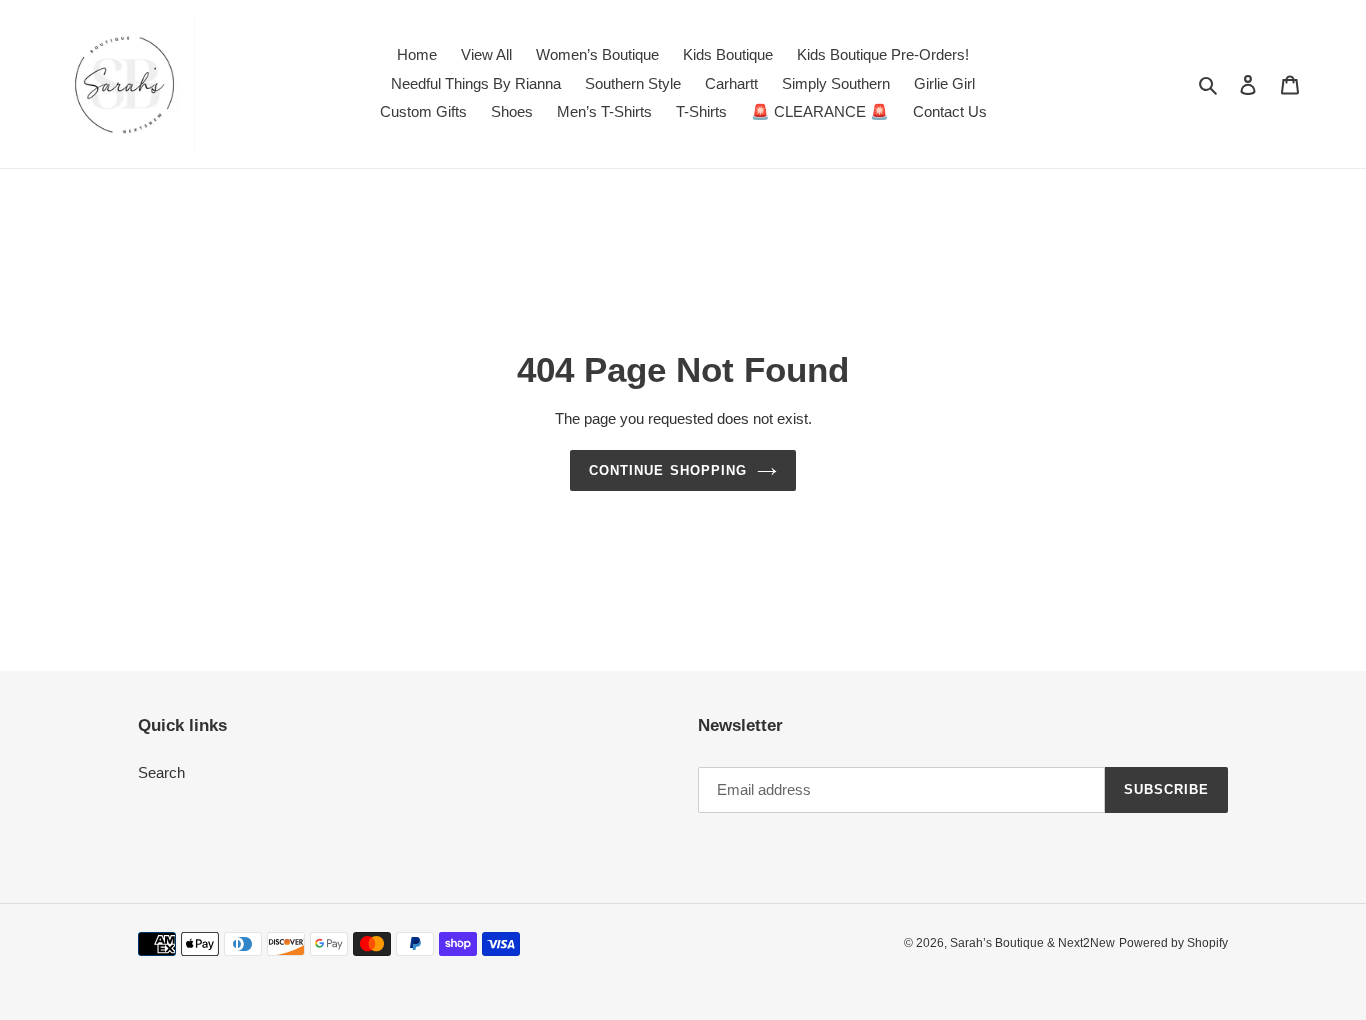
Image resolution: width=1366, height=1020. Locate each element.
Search (161, 772)
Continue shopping (668, 470)
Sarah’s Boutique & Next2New (1032, 943)
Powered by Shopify (1173, 943)
